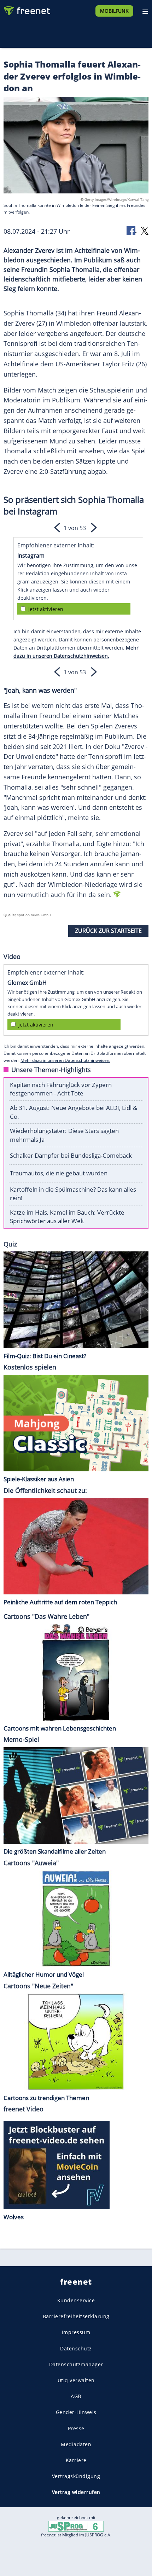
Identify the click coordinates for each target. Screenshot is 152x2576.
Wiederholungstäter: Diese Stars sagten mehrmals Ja (64, 1135)
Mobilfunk (114, 11)
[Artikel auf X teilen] (145, 230)
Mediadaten (76, 2444)
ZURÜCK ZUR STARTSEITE (108, 931)
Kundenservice (76, 2300)
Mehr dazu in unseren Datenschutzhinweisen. (65, 1060)
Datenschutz (76, 2348)
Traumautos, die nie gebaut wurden (59, 1173)
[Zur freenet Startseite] (26, 9)
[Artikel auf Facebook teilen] (131, 230)
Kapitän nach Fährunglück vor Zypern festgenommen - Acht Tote (61, 1089)
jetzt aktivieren (46, 609)
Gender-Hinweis (76, 2412)
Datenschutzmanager (76, 2364)
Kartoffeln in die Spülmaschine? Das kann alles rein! (73, 1194)
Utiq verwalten (76, 2380)
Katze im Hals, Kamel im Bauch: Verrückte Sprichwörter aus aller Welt (67, 1217)
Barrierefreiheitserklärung (76, 2316)
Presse (76, 2428)
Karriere (76, 2460)
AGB (76, 2396)
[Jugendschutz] (76, 2526)
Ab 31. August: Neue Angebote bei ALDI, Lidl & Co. (74, 1112)
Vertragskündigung (76, 2476)
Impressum (76, 2333)
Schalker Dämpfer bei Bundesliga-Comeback (71, 1155)
